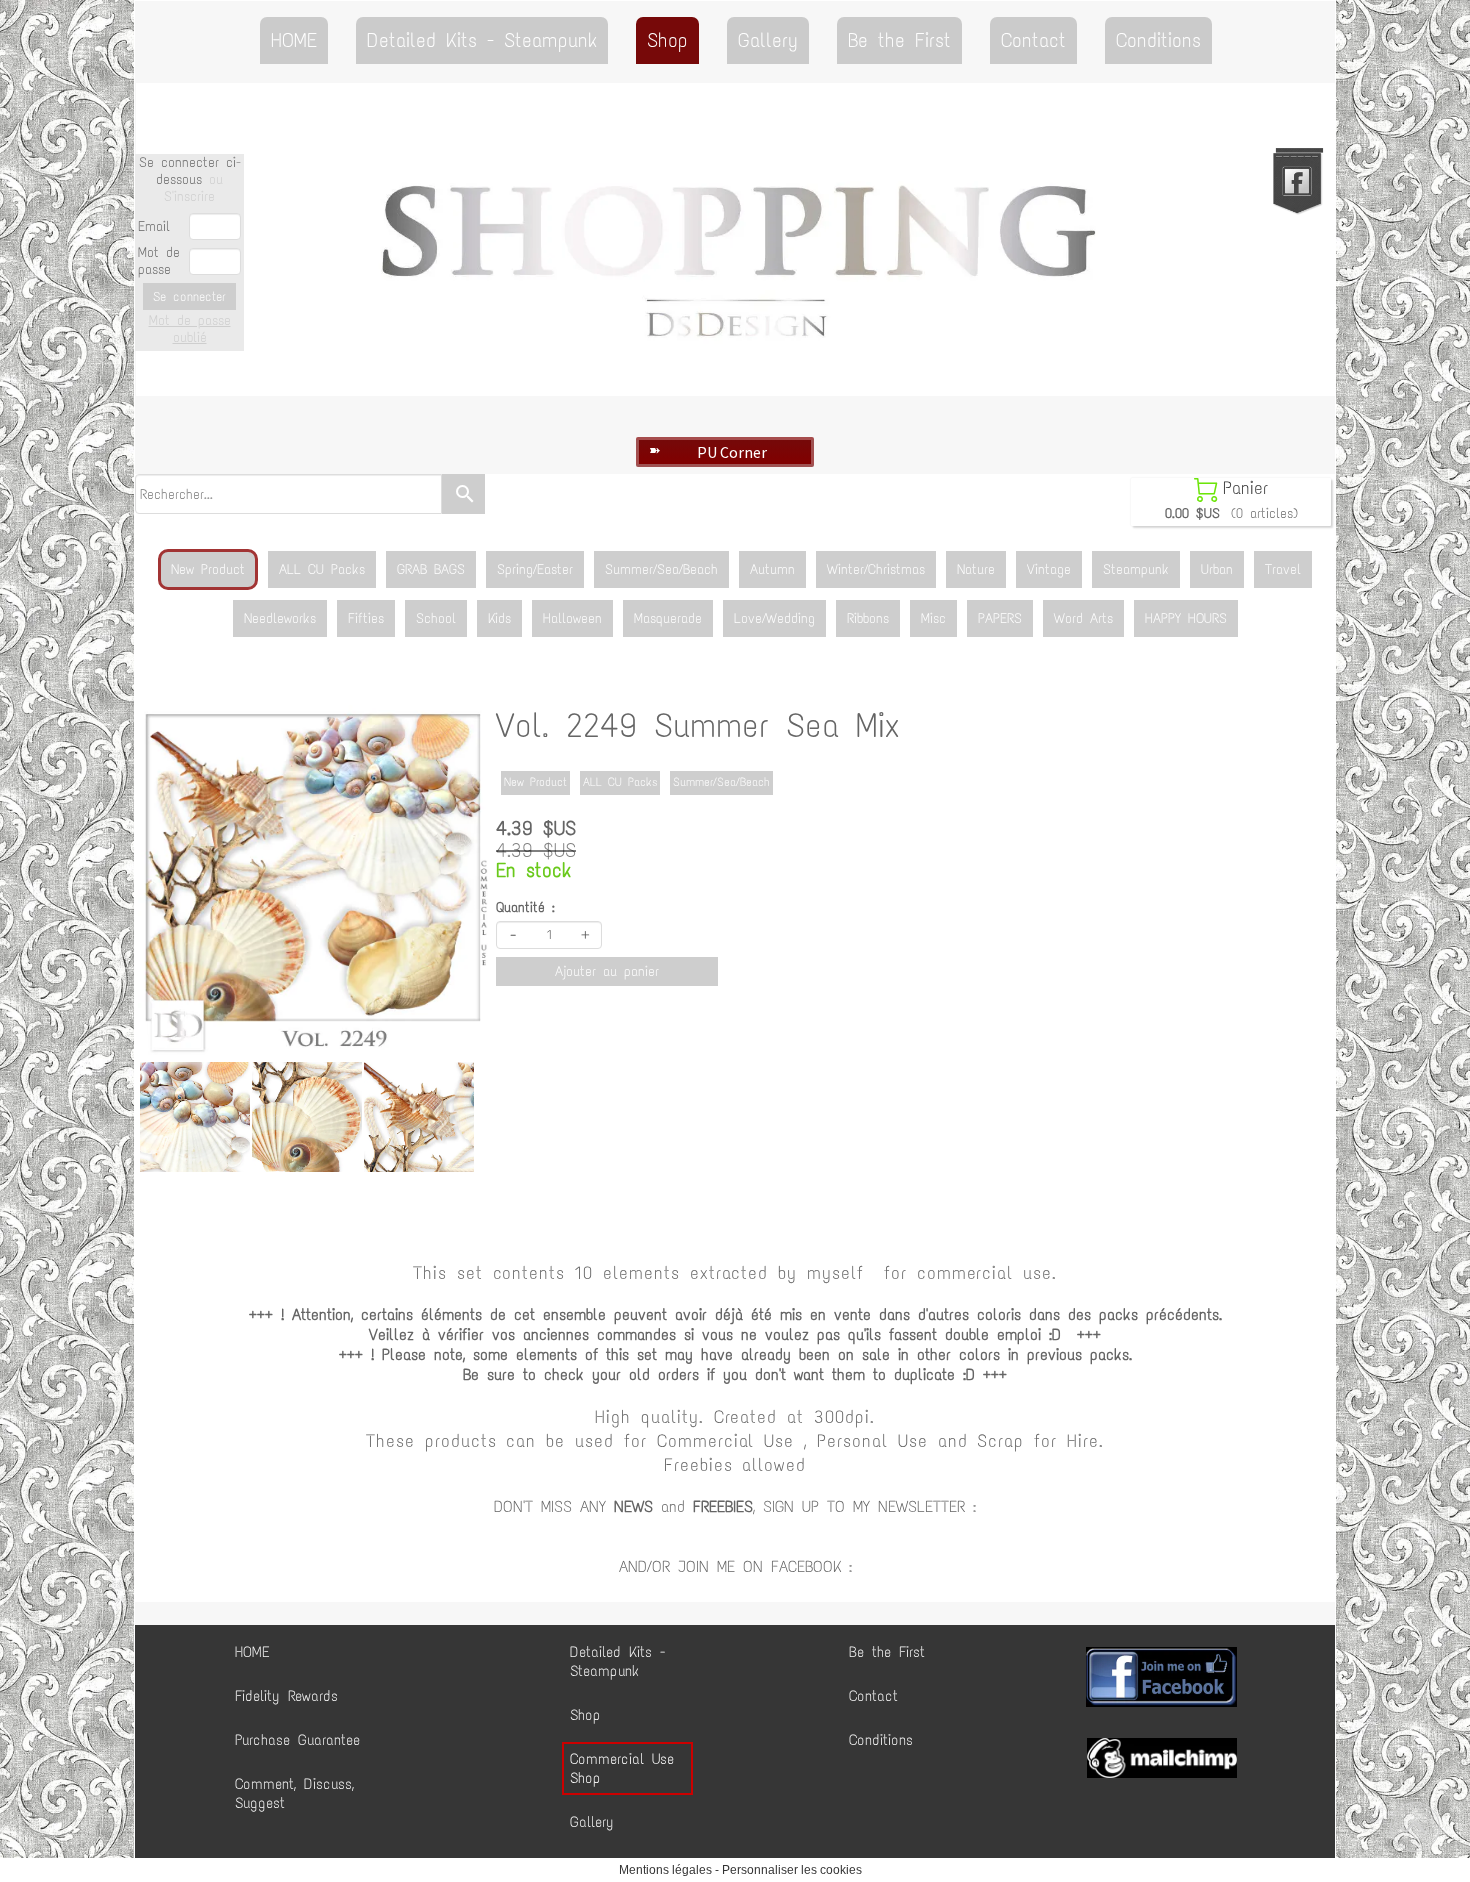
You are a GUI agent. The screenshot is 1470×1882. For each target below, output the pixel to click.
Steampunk (1136, 569)
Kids (499, 618)
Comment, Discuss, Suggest (294, 1793)
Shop (667, 40)
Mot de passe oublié (190, 329)
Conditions (1158, 40)
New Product (208, 569)
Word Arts (1083, 618)
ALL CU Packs (322, 569)
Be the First (899, 40)
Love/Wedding (774, 618)
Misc (933, 618)
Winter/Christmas (876, 569)
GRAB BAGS (431, 569)
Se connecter (189, 296)
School (436, 618)
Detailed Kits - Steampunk (482, 40)
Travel (1283, 569)
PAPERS (1000, 618)
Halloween (572, 618)
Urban (1217, 569)
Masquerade (668, 618)
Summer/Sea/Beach (661, 569)
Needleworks (280, 618)
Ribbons (868, 618)
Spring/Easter (535, 569)
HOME (294, 40)
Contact (1033, 40)
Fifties (366, 618)
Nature (976, 569)
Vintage (1049, 569)
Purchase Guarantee (297, 1740)
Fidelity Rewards (286, 1696)
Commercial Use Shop (622, 1768)
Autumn (772, 569)
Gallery (768, 40)
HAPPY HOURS (1186, 618)
